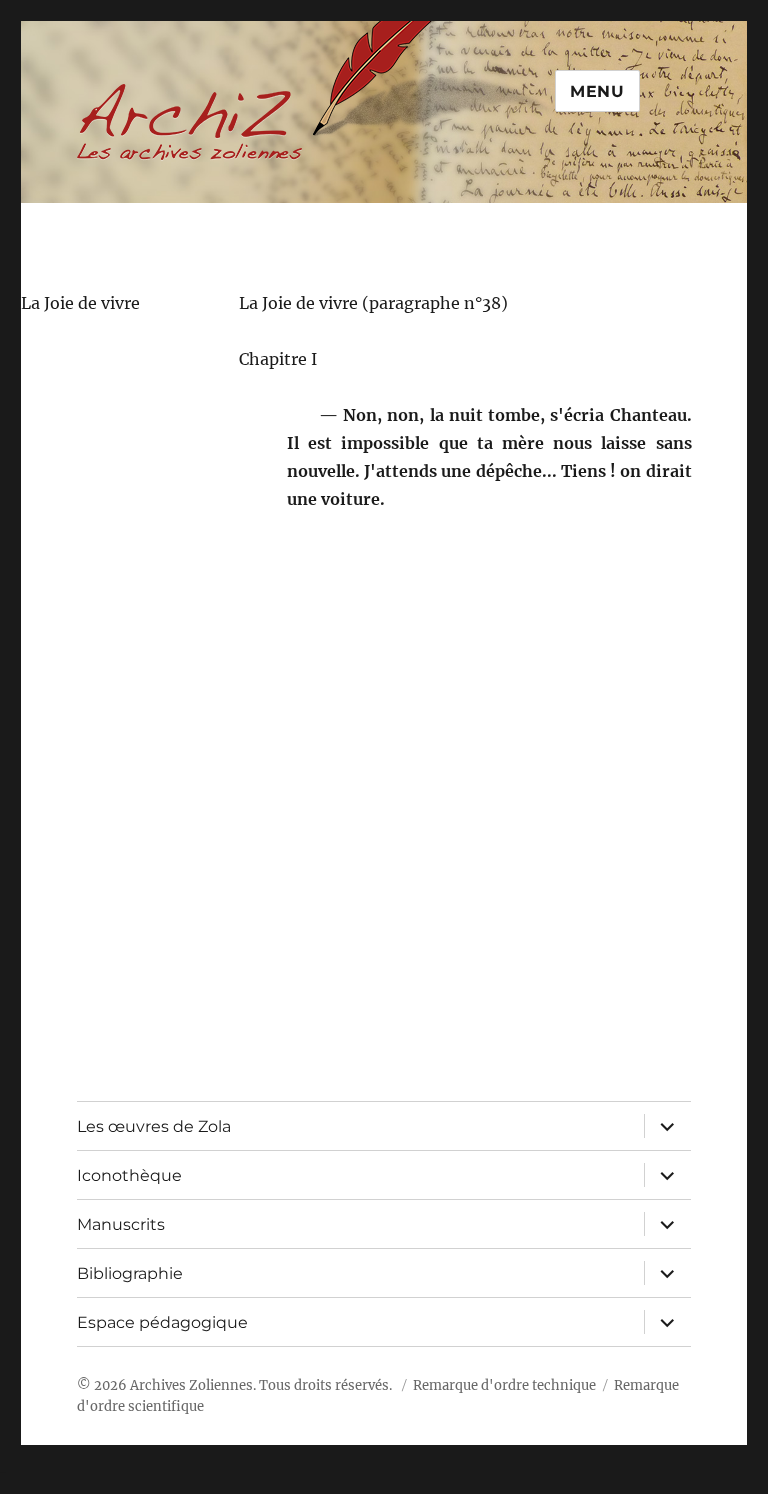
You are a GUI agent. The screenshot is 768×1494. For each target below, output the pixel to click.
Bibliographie (130, 1273)
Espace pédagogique (162, 1322)
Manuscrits (121, 1224)
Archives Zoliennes (191, 1385)
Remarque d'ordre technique (504, 1385)
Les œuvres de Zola (154, 1126)
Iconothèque (129, 1175)
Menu (597, 91)
